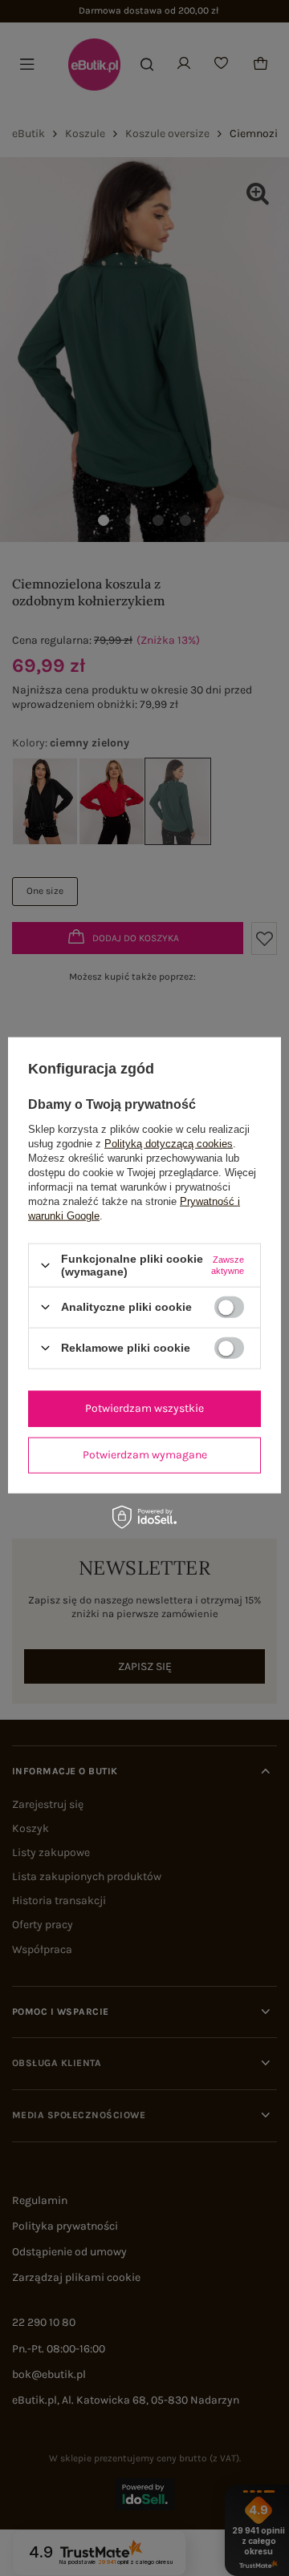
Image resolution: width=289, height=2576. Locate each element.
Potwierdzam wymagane (145, 1455)
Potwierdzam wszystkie (144, 1408)
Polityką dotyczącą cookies (169, 1144)
